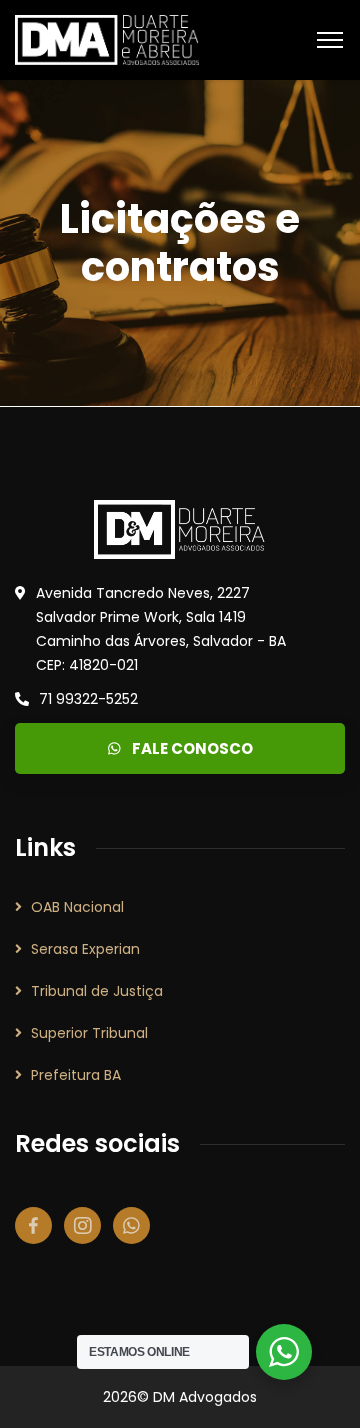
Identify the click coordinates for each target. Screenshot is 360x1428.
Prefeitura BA (76, 1075)
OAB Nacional (77, 907)
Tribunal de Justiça (97, 991)
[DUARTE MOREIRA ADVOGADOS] (107, 38)
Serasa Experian (85, 949)
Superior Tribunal (89, 1033)
